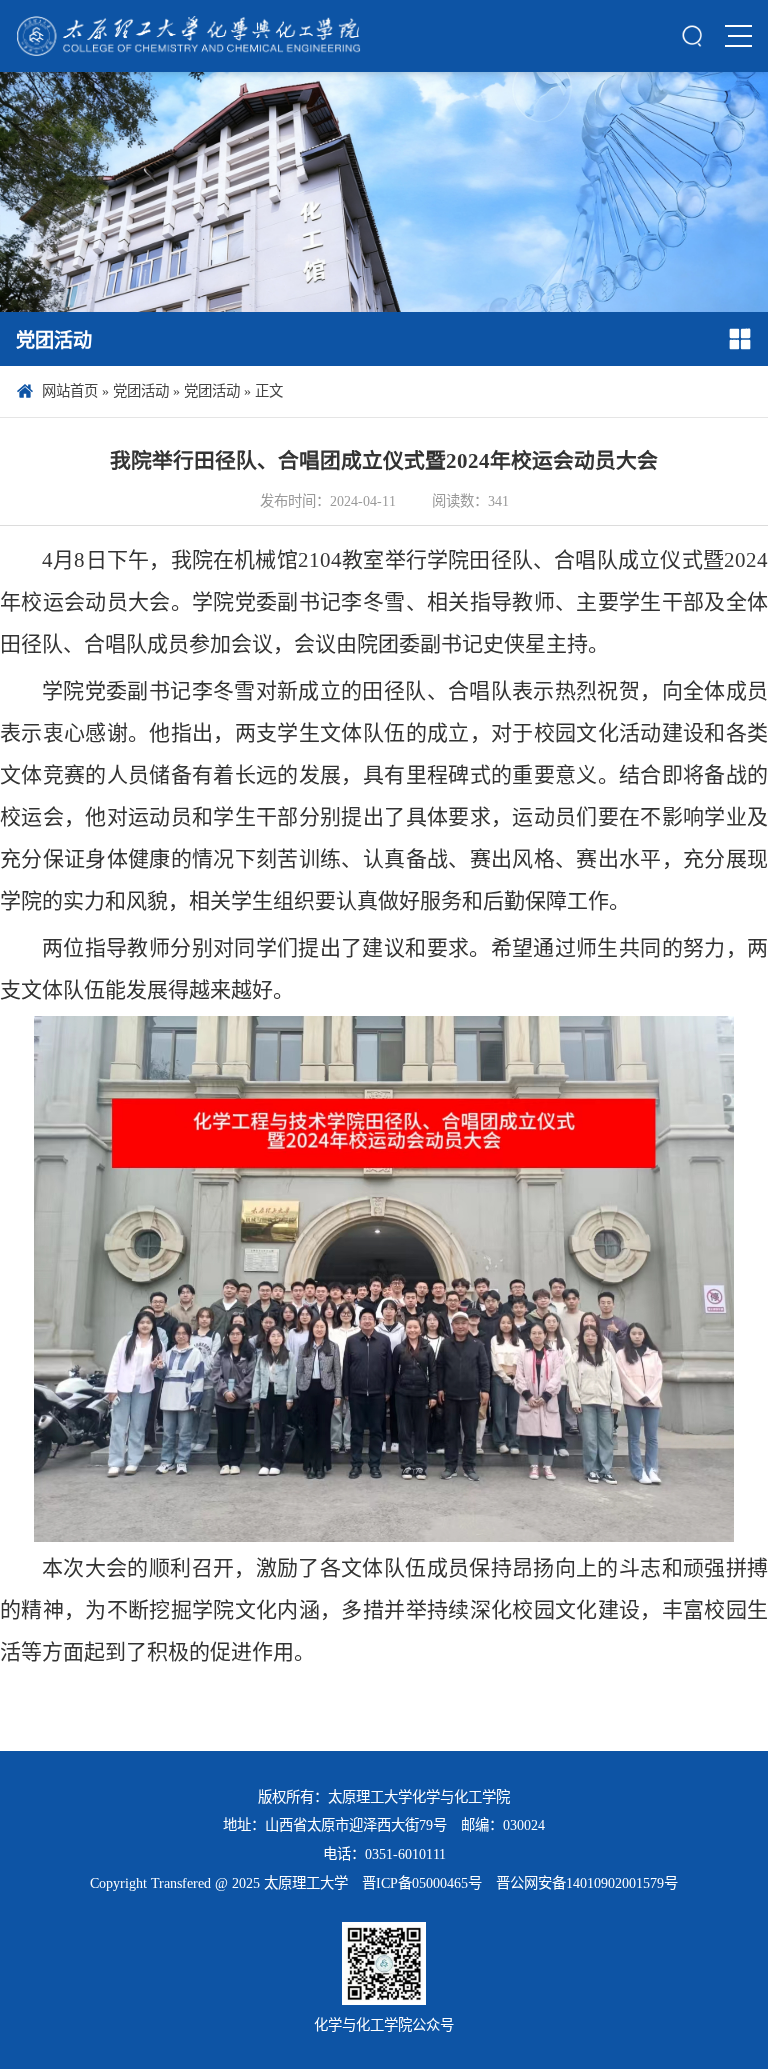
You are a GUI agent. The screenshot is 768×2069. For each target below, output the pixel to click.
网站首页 (70, 391)
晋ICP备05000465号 (422, 1883)
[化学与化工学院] (188, 36)
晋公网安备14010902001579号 (587, 1883)
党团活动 (141, 391)
